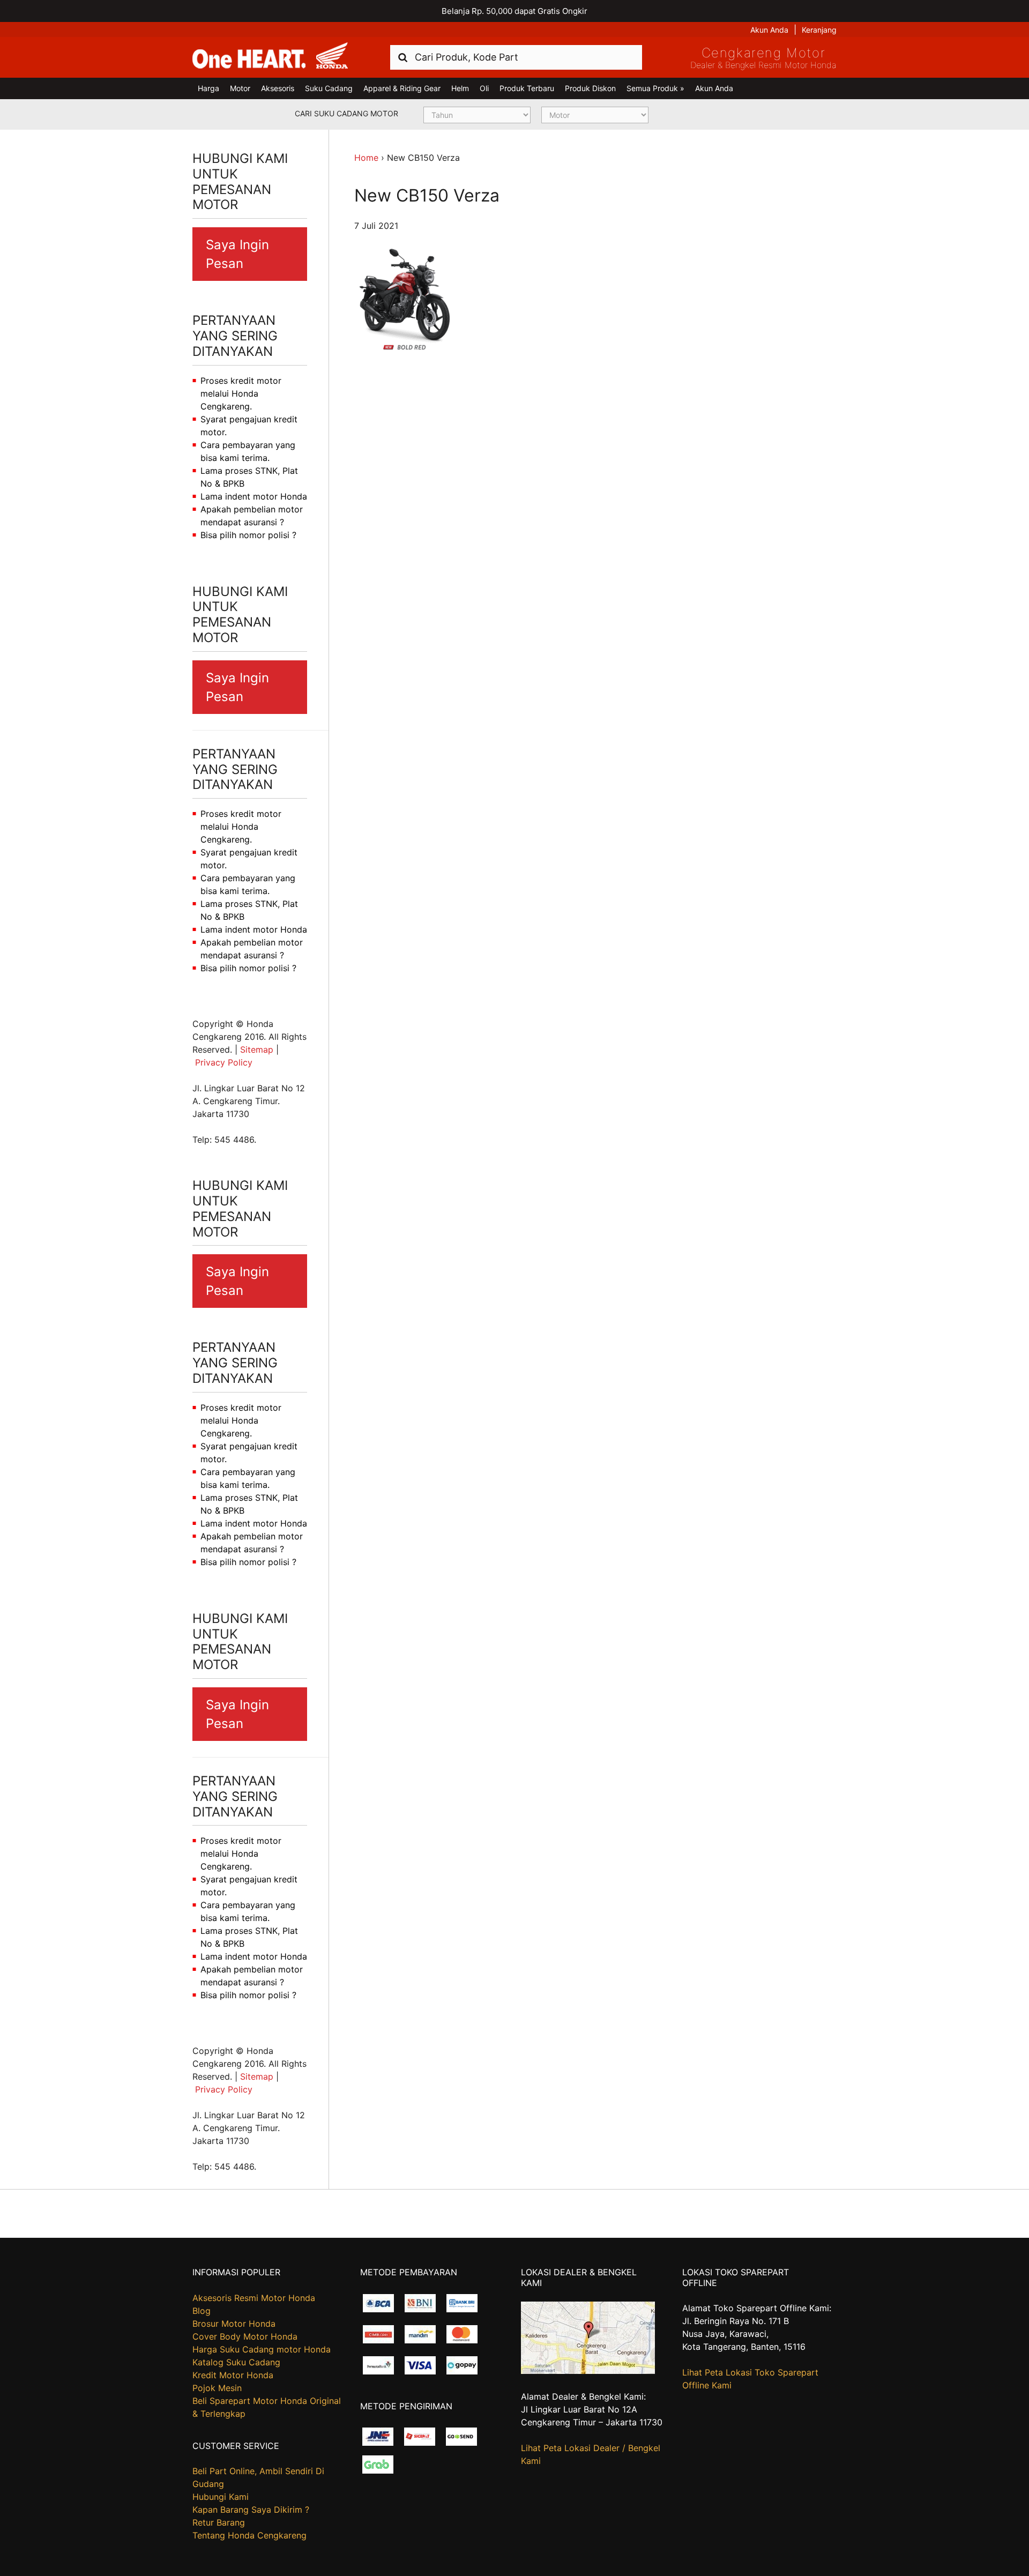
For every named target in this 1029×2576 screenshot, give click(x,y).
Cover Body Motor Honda (245, 2336)
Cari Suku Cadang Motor (346, 113)
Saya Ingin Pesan (237, 254)
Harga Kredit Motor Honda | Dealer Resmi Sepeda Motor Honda (270, 56)
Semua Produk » (655, 88)
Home (366, 158)
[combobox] (516, 57)
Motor (240, 88)
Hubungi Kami (221, 2497)
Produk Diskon (590, 88)
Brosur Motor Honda (234, 2324)
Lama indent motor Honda (254, 496)
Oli (484, 88)
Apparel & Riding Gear (402, 88)
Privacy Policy (224, 1062)
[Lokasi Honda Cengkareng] (588, 2371)
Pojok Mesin (217, 2388)
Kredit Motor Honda (233, 2375)
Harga (208, 88)
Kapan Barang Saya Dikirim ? (251, 2510)
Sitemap (257, 1049)
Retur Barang (219, 2522)
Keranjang (819, 30)
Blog (202, 2311)
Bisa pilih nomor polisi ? (248, 535)
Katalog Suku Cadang (236, 2362)
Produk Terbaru (527, 88)
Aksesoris (278, 88)
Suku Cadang (329, 88)
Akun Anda (769, 30)
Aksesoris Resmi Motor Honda (254, 2298)
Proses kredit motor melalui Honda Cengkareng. (241, 393)
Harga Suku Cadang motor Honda (262, 2349)
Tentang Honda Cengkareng (249, 2535)
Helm (460, 88)
